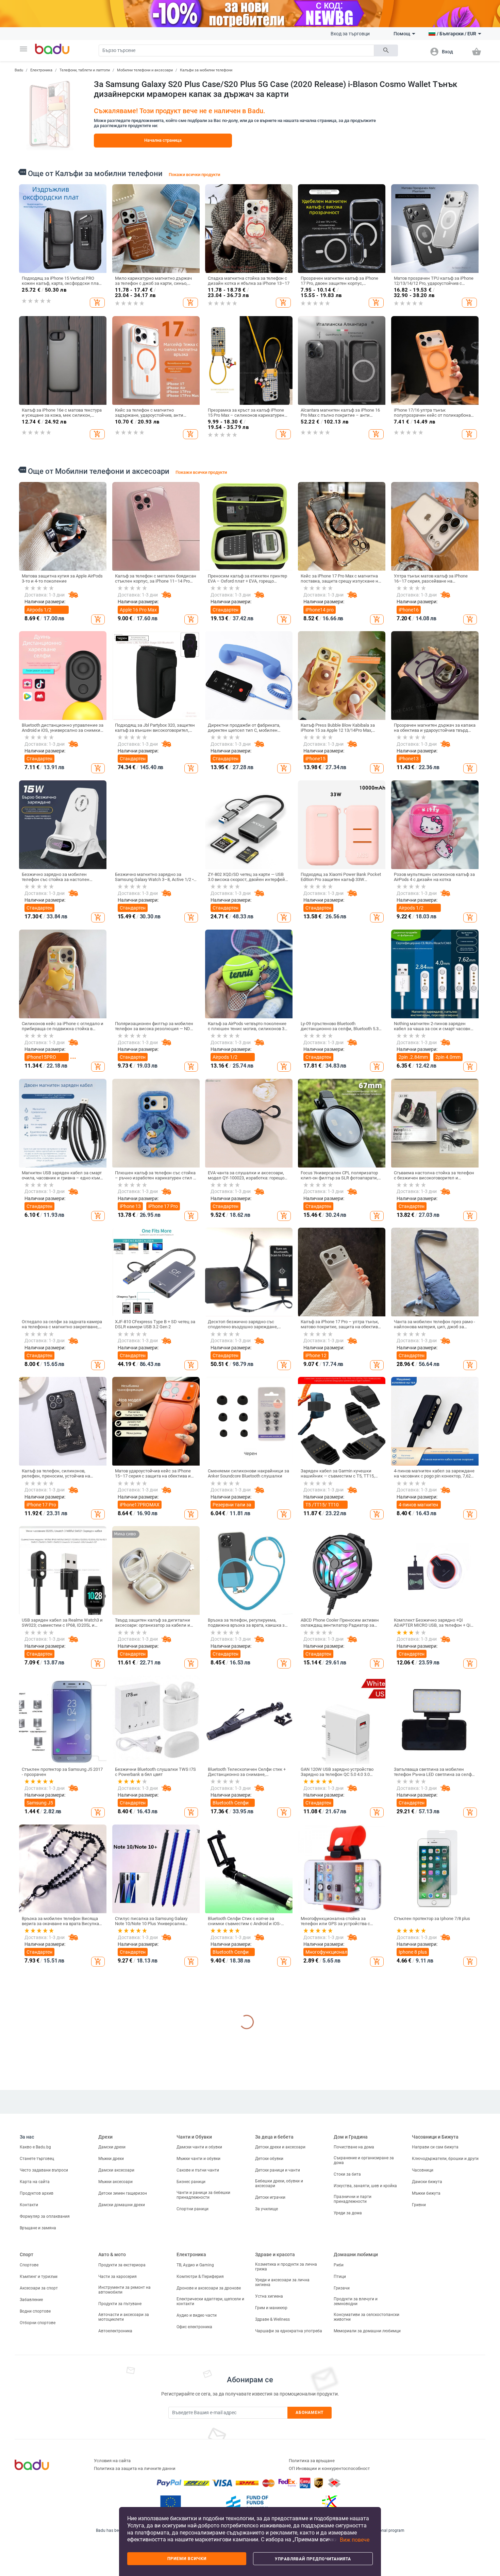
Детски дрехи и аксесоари (280, 2445)
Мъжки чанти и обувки (198, 2457)
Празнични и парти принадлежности (353, 2497)
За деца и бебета (274, 2435)
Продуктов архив (37, 2492)
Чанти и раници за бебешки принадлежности (203, 2493)
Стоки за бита (347, 2473)
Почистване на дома (354, 2445)
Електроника (41, 70)
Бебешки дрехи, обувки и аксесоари (279, 2482)
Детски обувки (269, 2457)
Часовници (423, 2469)
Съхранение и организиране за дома (364, 2459)
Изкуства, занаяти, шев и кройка (365, 2484)
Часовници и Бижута (435, 2435)
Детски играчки (270, 2496)
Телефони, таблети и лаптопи (85, 70)
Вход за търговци (350, 34)
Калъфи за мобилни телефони (206, 70)
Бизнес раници (191, 2480)
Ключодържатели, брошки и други (445, 2457)
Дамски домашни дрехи (122, 2503)
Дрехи (105, 2435)
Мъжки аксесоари (115, 2480)
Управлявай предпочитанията (313, 2559)
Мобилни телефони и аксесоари (145, 70)
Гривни (419, 2503)
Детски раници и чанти (278, 2469)
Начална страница (163, 140)
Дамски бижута (427, 2480)
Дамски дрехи (112, 2445)
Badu (19, 70)
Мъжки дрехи (111, 2457)
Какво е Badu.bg (35, 2445)
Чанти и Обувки (194, 2435)
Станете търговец (37, 2457)
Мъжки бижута (426, 2492)
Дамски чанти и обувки (199, 2445)
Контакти (29, 2503)
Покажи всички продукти (194, 175)
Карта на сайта (35, 2480)
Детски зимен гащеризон (123, 2492)
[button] (23, 49)
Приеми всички (187, 2559)
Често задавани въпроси (44, 2469)
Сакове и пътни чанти (198, 2469)
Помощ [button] (402, 34)
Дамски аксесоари (116, 2469)
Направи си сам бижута (435, 2445)
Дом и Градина (351, 2435)
